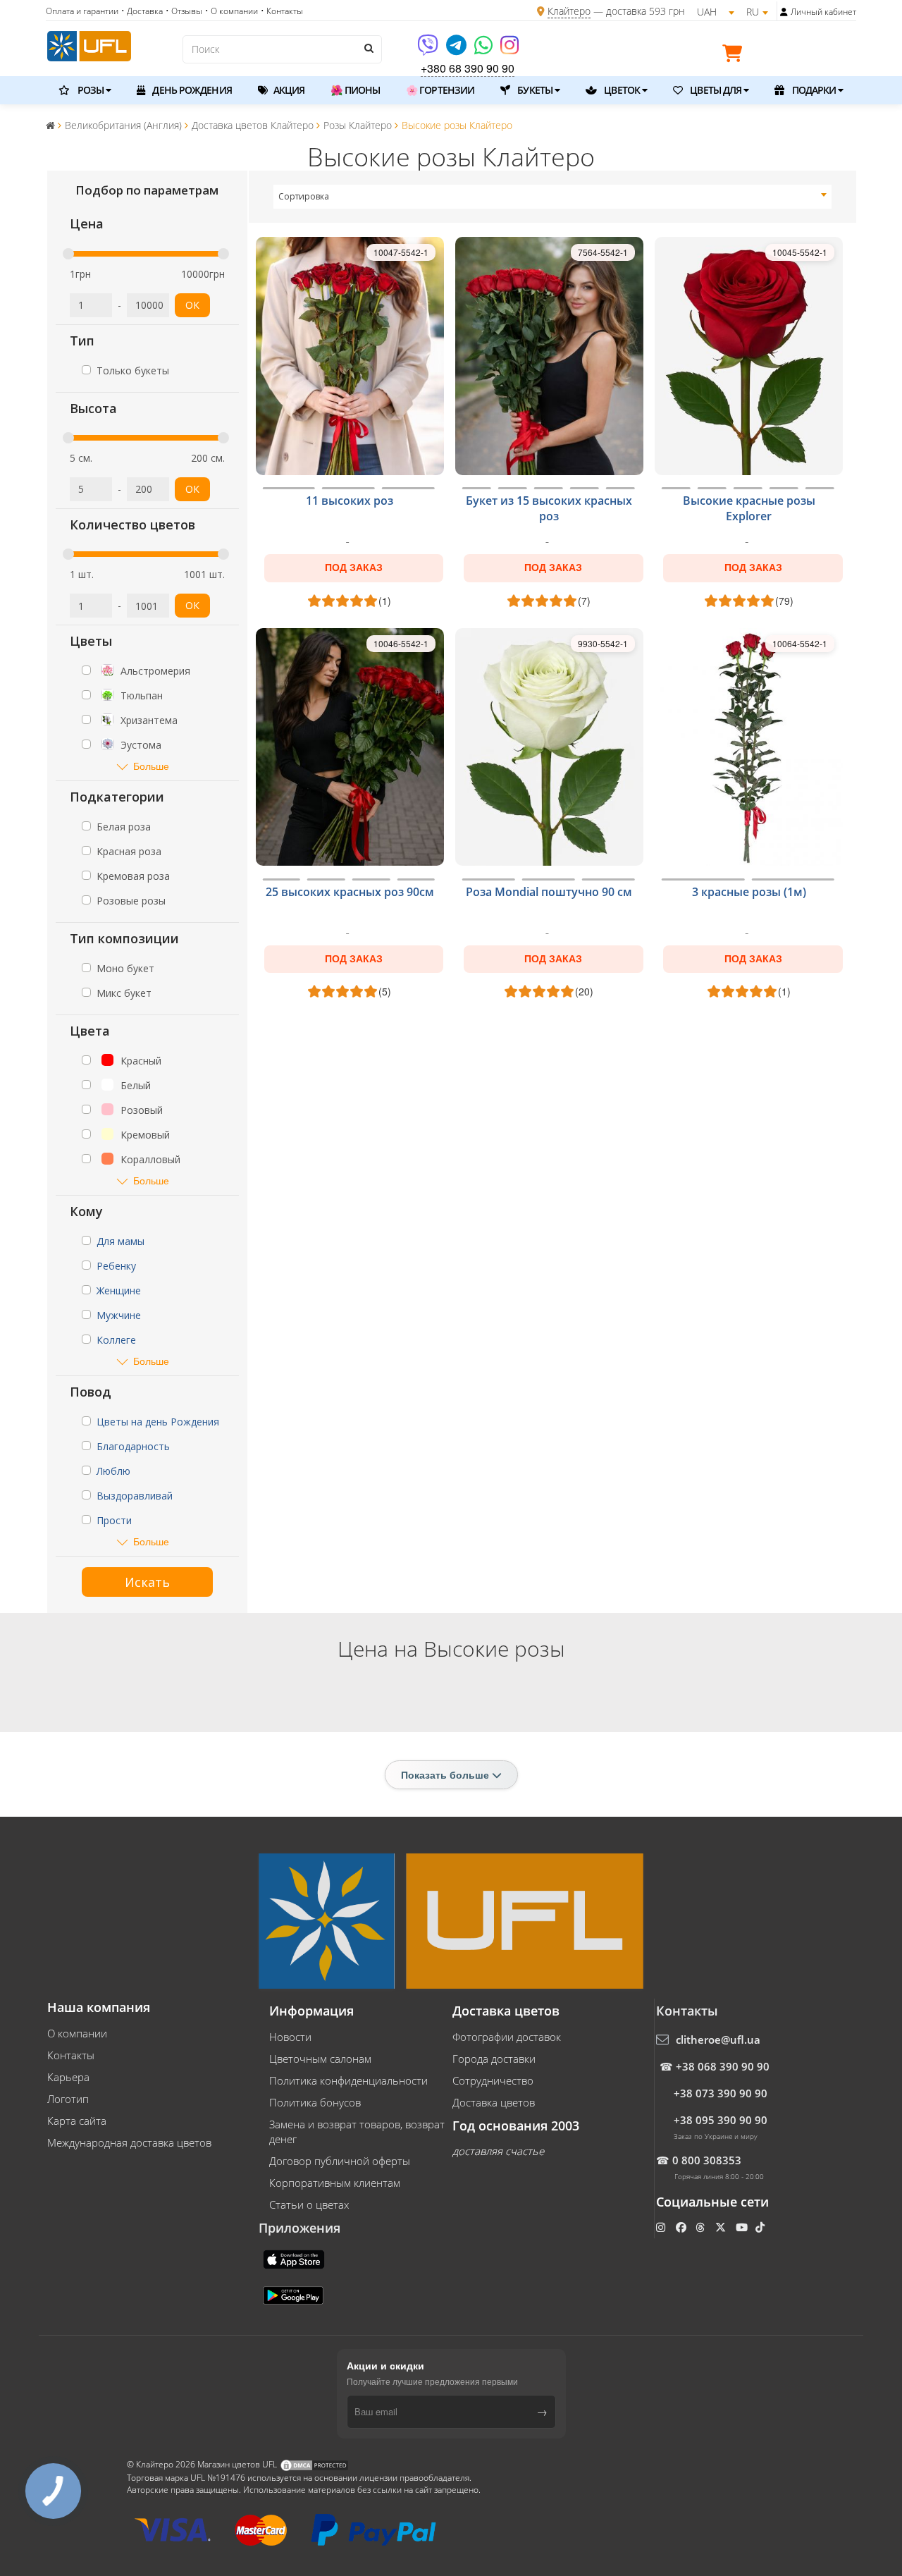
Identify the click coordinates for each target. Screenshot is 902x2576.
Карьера (68, 2077)
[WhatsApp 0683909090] (484, 50)
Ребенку (116, 1266)
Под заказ (354, 568)
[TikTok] (761, 2227)
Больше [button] (151, 766)
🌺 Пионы (355, 90)
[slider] (68, 254)
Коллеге (116, 1340)
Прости (114, 1520)
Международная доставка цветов (129, 2142)
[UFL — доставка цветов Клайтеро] (89, 44)
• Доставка (142, 11)
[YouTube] (743, 2227)
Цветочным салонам (320, 2059)
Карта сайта (77, 2121)
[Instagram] (509, 50)
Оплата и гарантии (82, 11)
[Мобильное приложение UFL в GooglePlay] (295, 2294)
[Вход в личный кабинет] (784, 12)
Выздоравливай (135, 1496)
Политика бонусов (315, 2102)
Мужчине (119, 1315)
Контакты (71, 2055)
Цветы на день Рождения (158, 1422)
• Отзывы (184, 11)
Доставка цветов (494, 2102)
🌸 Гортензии (440, 90)
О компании (77, 2033)
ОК (192, 305)
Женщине (119, 1290)
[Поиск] (368, 48)
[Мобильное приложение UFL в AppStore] (295, 2258)
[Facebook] (682, 2227)
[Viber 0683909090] (429, 50)
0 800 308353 (707, 2160)
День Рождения (191, 90)
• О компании (231, 11)
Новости (290, 2037)
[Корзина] (736, 56)
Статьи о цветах (309, 2204)
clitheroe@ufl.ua (718, 2040)
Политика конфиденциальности (348, 2080)
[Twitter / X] (722, 2227)
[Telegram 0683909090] (457, 50)
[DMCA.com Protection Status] (314, 2464)
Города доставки (494, 2059)
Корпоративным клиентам (335, 2183)
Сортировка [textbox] (304, 196)
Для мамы (121, 1241)
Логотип (68, 2099)
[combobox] (553, 197)
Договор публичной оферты (340, 2161)
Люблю (113, 1471)
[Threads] (702, 2227)
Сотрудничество (493, 2080)
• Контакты (282, 11)
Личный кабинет (823, 12)
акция (288, 90)
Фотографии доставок (507, 2037)
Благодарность (133, 1446)
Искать (147, 1582)
